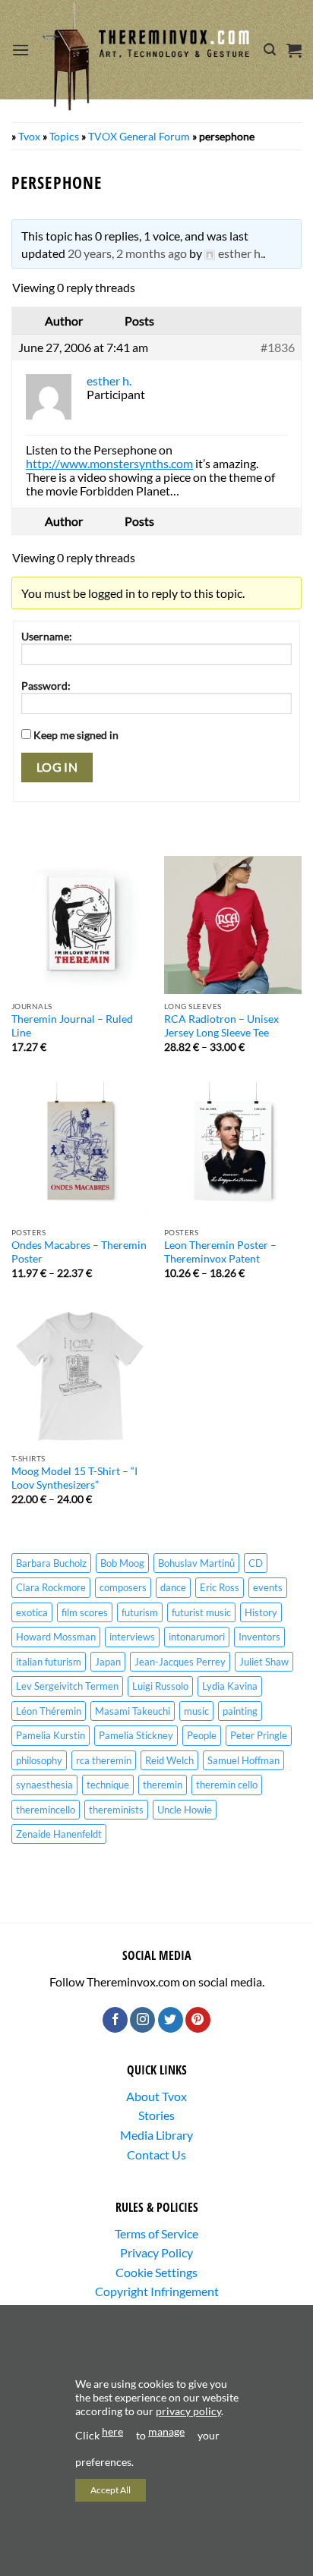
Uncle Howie (185, 1810)
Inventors (259, 1637)
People (202, 1735)
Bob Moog (122, 1563)
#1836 (278, 348)
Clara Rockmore (51, 1587)
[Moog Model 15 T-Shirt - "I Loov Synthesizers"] (80, 1377)
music (196, 1711)
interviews (132, 1637)
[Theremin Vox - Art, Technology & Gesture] (147, 56)
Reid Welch (169, 1760)
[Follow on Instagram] (142, 2020)
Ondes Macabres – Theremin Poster (79, 1252)
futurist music (201, 1612)
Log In (57, 767)
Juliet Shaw (264, 1662)
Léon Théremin (49, 1711)
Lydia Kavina (230, 1686)
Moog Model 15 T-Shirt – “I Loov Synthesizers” (74, 1478)
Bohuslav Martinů (196, 1563)
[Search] (270, 50)
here (112, 2431)
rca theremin (104, 1760)
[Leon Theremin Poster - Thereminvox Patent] (233, 1151)
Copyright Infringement (157, 2291)
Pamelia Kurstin (51, 1735)
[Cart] (294, 50)
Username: (47, 636)
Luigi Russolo (160, 1686)
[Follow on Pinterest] (198, 2020)
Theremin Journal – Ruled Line (72, 1026)
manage (166, 2431)
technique (108, 1785)
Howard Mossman (56, 1637)
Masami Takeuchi (133, 1711)
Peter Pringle (259, 1735)
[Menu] (21, 50)
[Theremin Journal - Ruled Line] (80, 925)
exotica (32, 1612)
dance (173, 1587)
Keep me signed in (76, 735)
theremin (163, 1785)
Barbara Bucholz (51, 1563)
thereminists (116, 1810)
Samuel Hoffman (243, 1760)
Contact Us (156, 2155)
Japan (108, 1662)
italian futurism (49, 1662)
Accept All (111, 2490)
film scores (85, 1612)
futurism (140, 1612)
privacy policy (188, 2411)
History (261, 1612)
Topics (64, 136)
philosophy (39, 1760)
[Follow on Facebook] (115, 2020)
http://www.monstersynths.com (109, 463)
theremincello (46, 1810)
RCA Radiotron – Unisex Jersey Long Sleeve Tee (221, 1026)
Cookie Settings (156, 2272)
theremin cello (227, 1785)
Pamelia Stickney (136, 1735)
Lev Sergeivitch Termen (67, 1686)
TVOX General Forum (139, 136)
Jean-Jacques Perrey (180, 1662)
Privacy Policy (156, 2252)
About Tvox (156, 2096)
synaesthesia (44, 1785)
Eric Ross (220, 1587)
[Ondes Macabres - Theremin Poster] (80, 1151)
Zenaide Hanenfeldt (59, 1834)
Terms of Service (156, 2233)
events (268, 1587)
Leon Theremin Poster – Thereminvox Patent (220, 1252)
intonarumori (197, 1637)
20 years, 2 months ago (127, 253)
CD (256, 1563)
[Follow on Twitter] (171, 2020)
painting (240, 1711)
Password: (46, 686)
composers (123, 1587)
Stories (156, 2115)
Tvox (29, 136)
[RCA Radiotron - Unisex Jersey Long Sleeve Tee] (233, 925)
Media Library (156, 2135)
